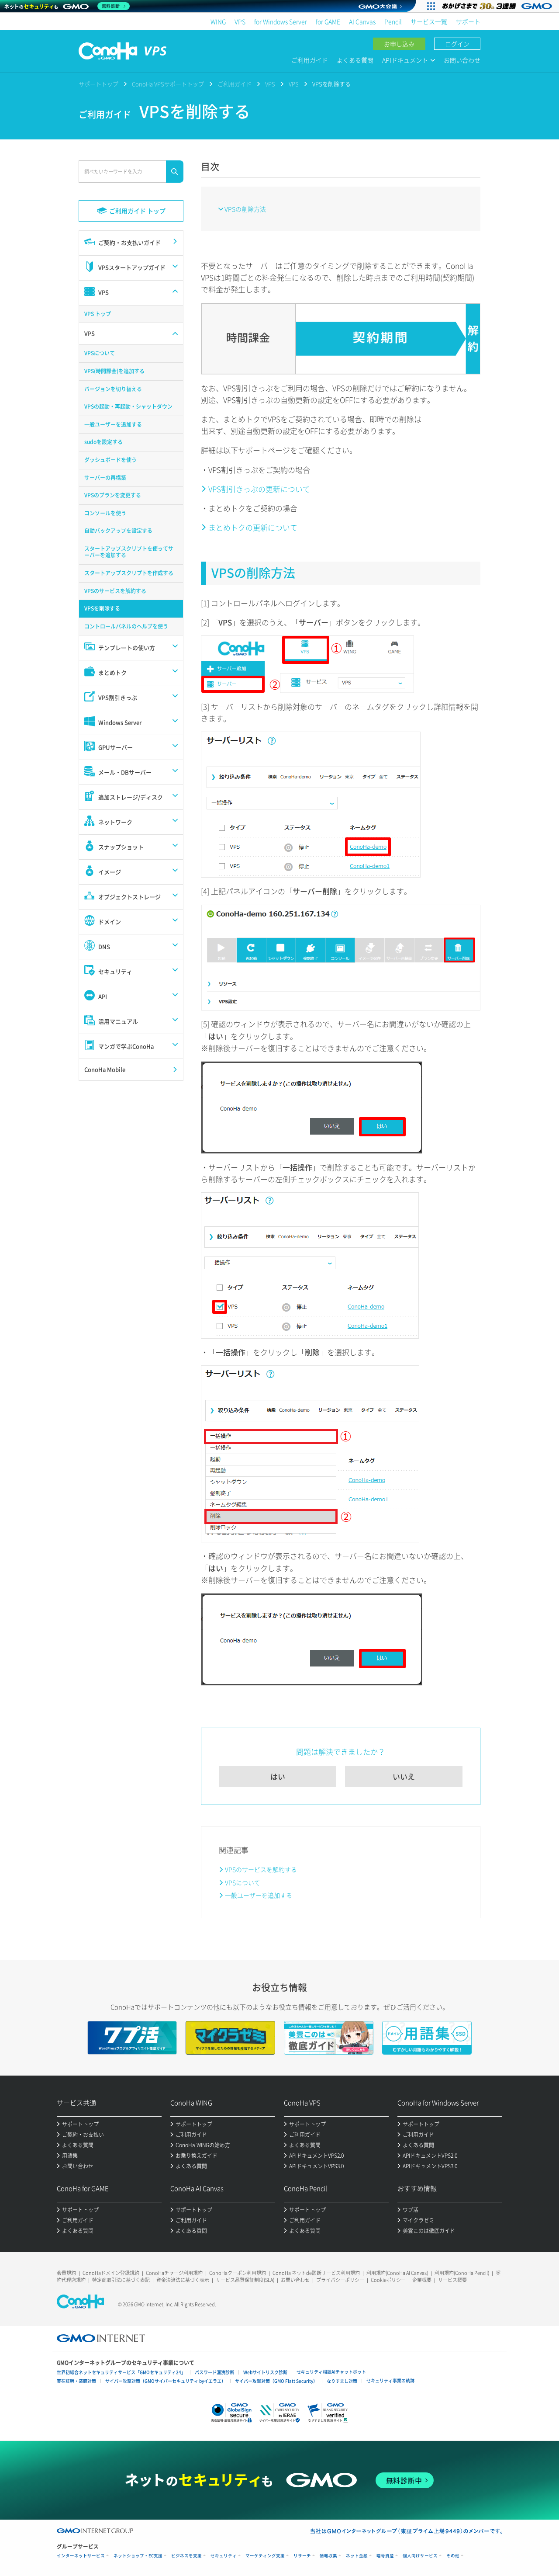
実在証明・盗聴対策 (76, 2381)
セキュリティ (224, 2556)
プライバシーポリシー (340, 2280)
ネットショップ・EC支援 (138, 2556)
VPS (240, 21)
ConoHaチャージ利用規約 (174, 2273)
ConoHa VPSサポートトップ (168, 84)
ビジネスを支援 (186, 2556)
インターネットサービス (81, 2556)
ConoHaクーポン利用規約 (238, 2273)
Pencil (393, 21)
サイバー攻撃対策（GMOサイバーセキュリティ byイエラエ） (166, 2381)
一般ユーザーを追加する (259, 1895)
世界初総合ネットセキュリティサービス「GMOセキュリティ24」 (121, 2372)
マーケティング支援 (265, 2556)
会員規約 (66, 2273)
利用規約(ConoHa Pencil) (462, 2273)
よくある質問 (355, 60)
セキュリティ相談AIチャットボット (331, 2372)
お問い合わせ (462, 60)
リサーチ (302, 2556)
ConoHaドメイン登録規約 (111, 2273)
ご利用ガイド (310, 60)
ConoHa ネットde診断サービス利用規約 (316, 2273)
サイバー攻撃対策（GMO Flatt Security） (276, 2381)
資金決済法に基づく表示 (183, 2280)
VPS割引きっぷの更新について (259, 489)
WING (218, 21)
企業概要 (422, 2280)
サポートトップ (98, 84)
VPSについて (243, 1882)
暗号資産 (385, 2556)
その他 (453, 2556)
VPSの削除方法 (245, 209)
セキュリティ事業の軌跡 (390, 2380)
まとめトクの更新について (253, 527)
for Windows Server (281, 21)
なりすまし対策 (342, 2381)
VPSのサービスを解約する (261, 1869)
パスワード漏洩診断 (214, 2372)
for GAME (328, 21)
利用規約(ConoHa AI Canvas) (397, 2273)
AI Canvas (362, 21)
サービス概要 (452, 2280)
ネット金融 (357, 2556)
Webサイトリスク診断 (265, 2372)
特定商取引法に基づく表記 (121, 2280)
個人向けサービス (420, 2556)
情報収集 (328, 2556)
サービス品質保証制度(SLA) (245, 2280)
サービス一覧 (429, 21)
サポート (468, 21)
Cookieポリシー (388, 2280)
